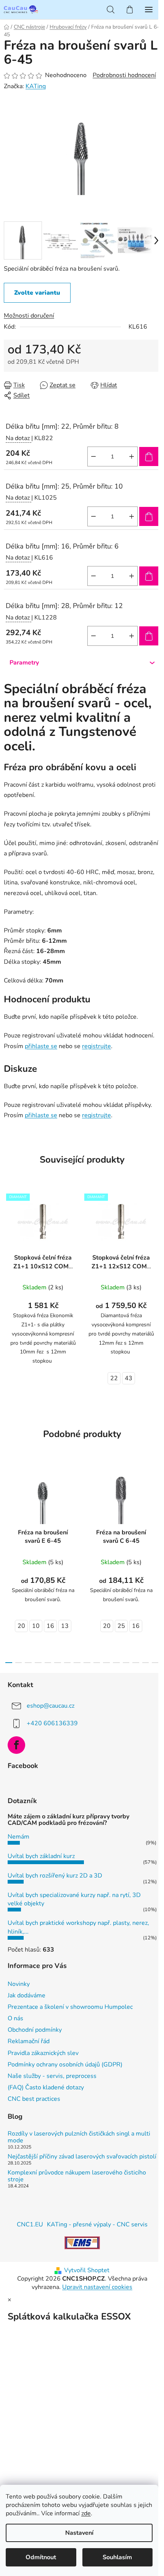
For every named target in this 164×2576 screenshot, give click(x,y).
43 (129, 1378)
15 (155, 1663)
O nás (15, 2018)
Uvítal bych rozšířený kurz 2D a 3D (55, 1876)
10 (36, 1626)
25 (121, 1626)
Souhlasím (117, 2557)
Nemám (18, 1837)
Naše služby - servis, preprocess (52, 2076)
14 (146, 1663)
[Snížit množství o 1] (93, 456)
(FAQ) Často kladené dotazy (46, 2087)
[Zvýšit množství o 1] (132, 456)
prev (8, 1510)
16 (50, 1626)
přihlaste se (41, 1046)
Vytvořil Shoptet (87, 2270)
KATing (36, 86)
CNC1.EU (30, 2224)
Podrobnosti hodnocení (124, 75)
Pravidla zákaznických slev (43, 2053)
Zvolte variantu (37, 293)
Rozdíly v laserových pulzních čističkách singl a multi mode (79, 2137)
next (156, 1510)
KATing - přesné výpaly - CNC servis (97, 2224)
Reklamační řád (29, 2041)
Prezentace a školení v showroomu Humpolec (70, 2007)
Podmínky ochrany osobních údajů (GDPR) (65, 2065)
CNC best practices (34, 2099)
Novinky (19, 1984)
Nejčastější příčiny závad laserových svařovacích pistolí (82, 2157)
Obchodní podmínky (35, 2030)
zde (86, 2513)
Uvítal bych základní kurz (41, 1856)
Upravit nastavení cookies (97, 2287)
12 (126, 1663)
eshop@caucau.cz (51, 1706)
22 (114, 1378)
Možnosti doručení (29, 316)
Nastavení (79, 2533)
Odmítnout (41, 2557)
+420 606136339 (52, 1723)
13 (65, 1626)
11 (116, 1663)
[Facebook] (16, 1745)
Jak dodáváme (27, 1995)
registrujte (96, 1046)
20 (21, 1626)
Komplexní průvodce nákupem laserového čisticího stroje (77, 2176)
